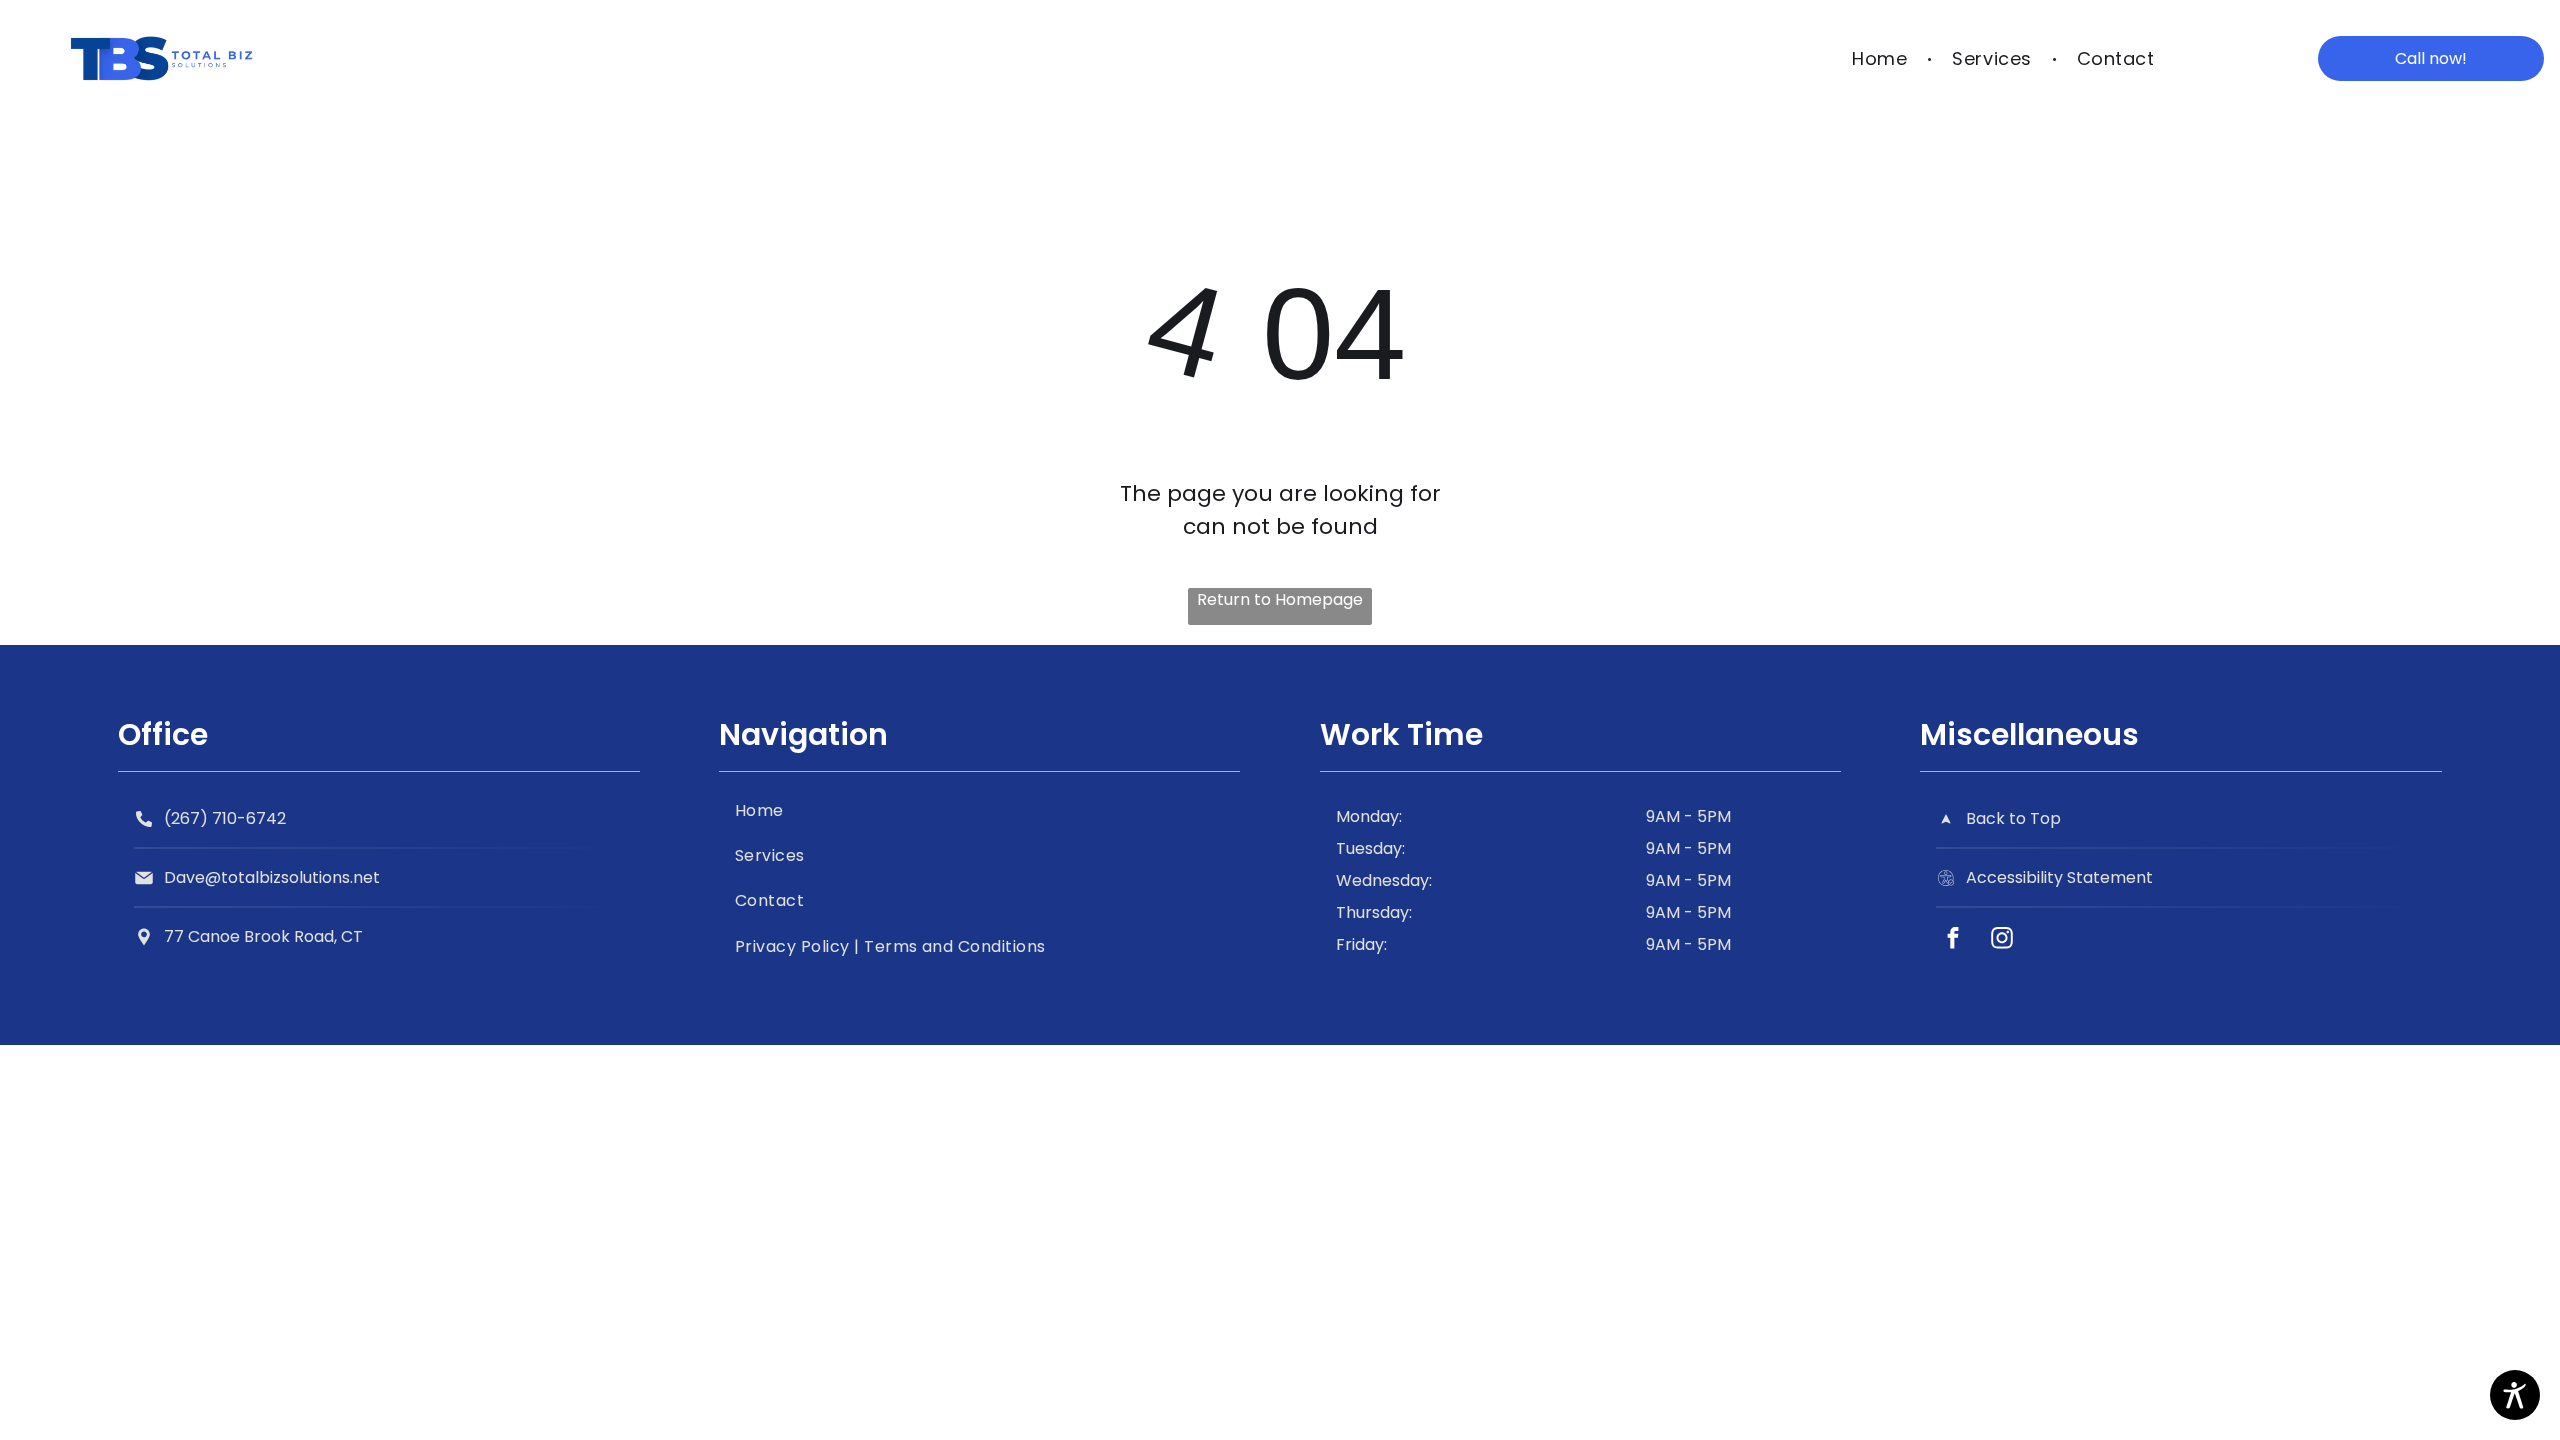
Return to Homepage (1280, 599)
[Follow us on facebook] (1952, 940)
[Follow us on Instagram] (2001, 940)
